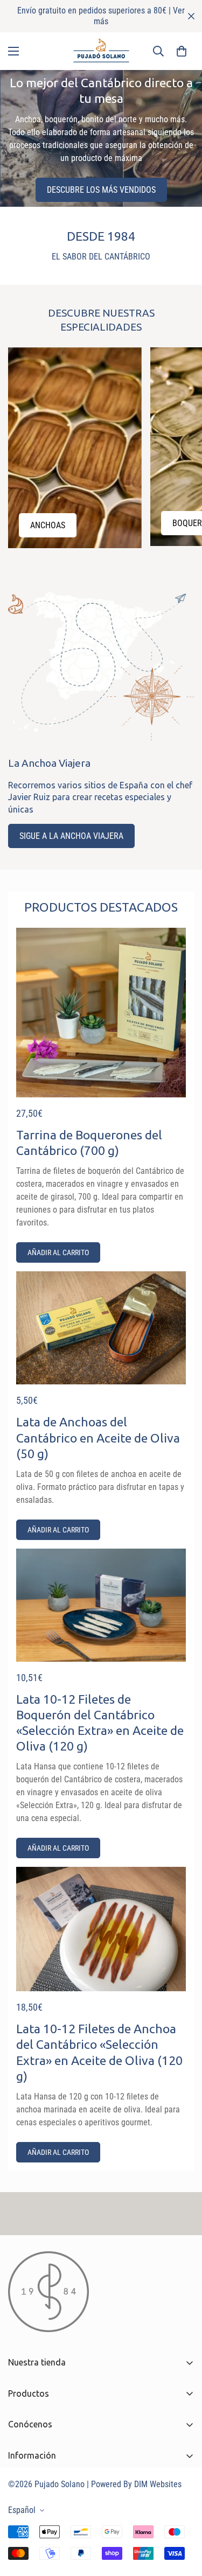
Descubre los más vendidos (101, 190)
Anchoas (48, 525)
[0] (182, 51)
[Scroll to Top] (183, 2519)
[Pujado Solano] (101, 51)
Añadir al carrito (58, 1252)
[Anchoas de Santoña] (75, 448)
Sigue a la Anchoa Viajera (71, 836)
